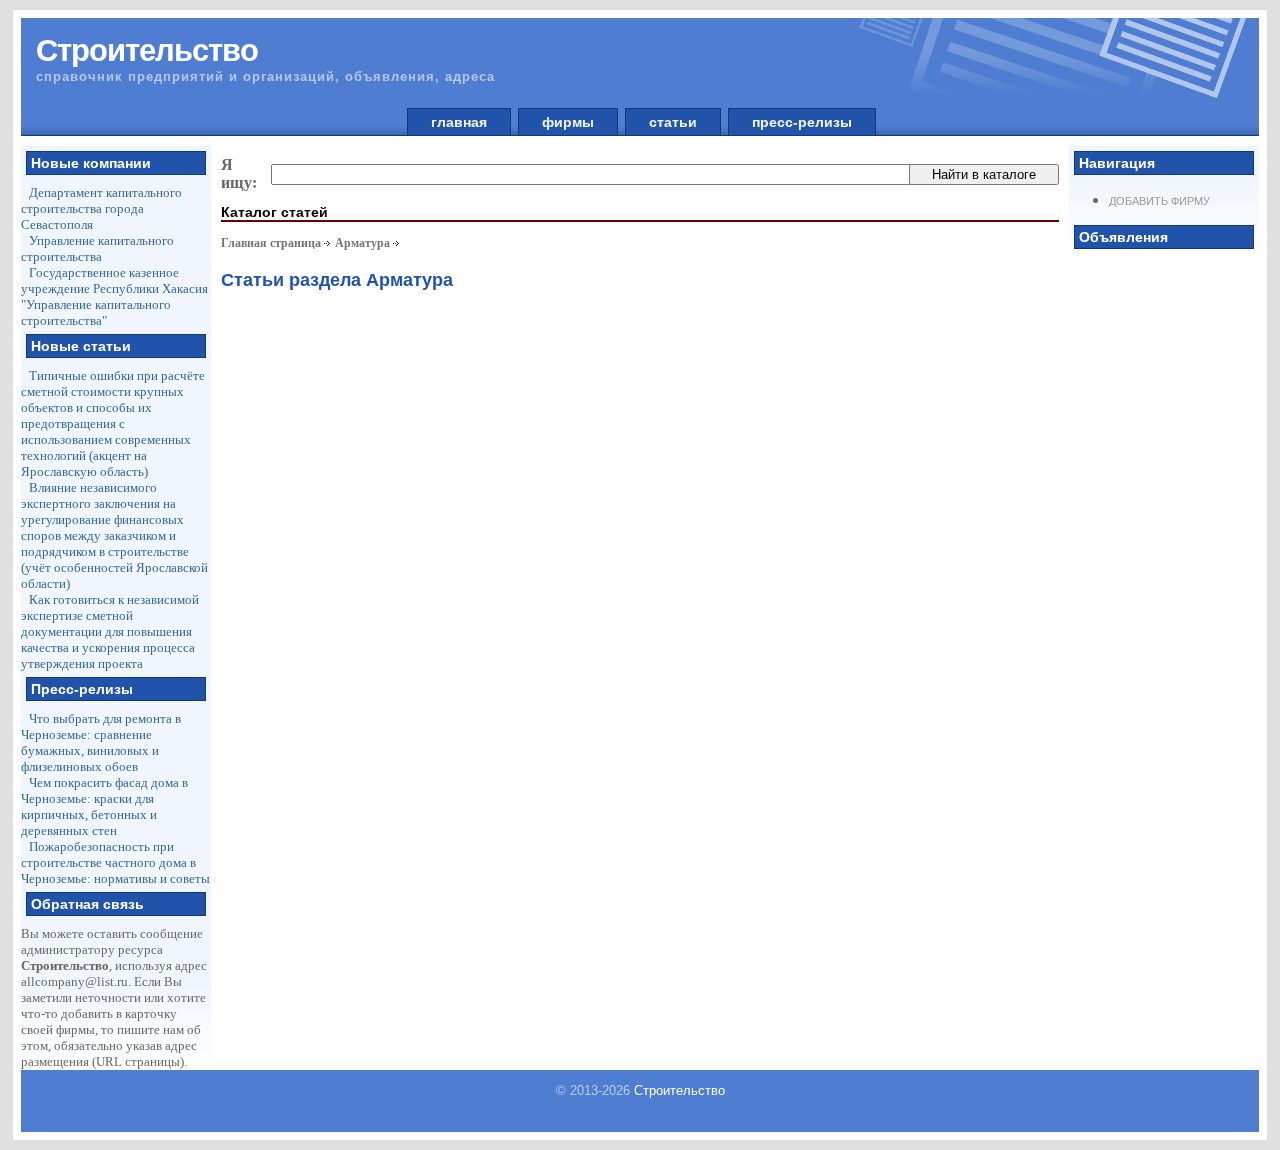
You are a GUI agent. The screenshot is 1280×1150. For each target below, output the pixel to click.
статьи (673, 122)
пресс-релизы (802, 122)
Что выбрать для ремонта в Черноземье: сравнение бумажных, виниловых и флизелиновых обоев (101, 742)
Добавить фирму (1159, 201)
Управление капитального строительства (97, 248)
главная (459, 122)
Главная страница (271, 243)
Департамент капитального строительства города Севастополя (101, 208)
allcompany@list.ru (74, 981)
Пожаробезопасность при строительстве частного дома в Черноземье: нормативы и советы (115, 862)
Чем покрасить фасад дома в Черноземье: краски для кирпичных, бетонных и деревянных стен (104, 806)
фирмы (568, 122)
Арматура (362, 243)
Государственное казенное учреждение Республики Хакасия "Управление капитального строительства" (114, 296)
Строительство (679, 1090)
